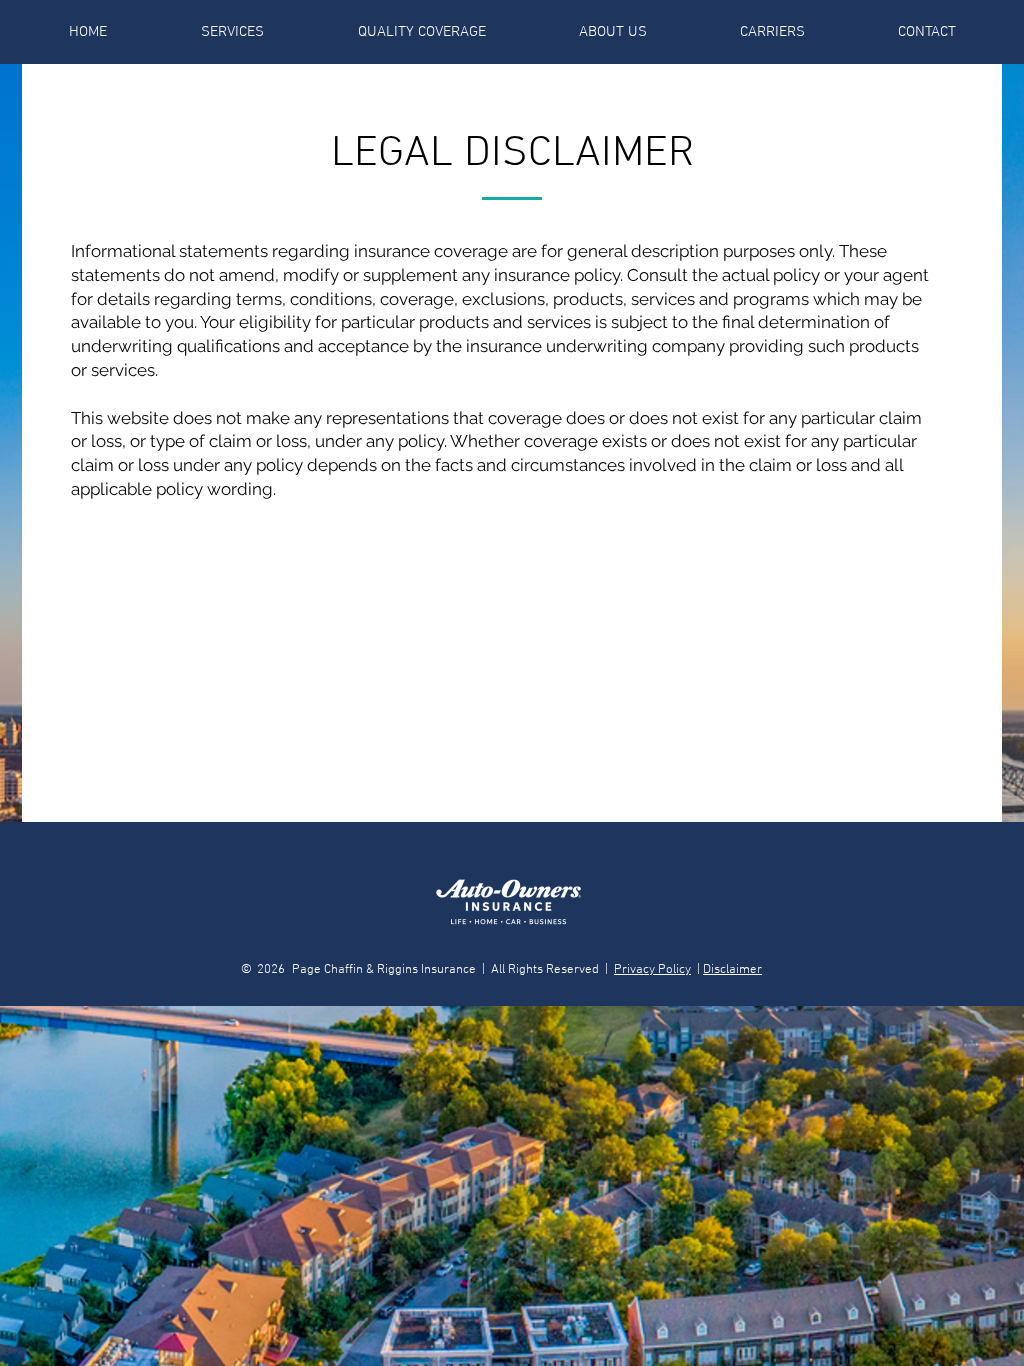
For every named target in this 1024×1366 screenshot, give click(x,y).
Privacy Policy (652, 970)
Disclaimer (732, 970)
